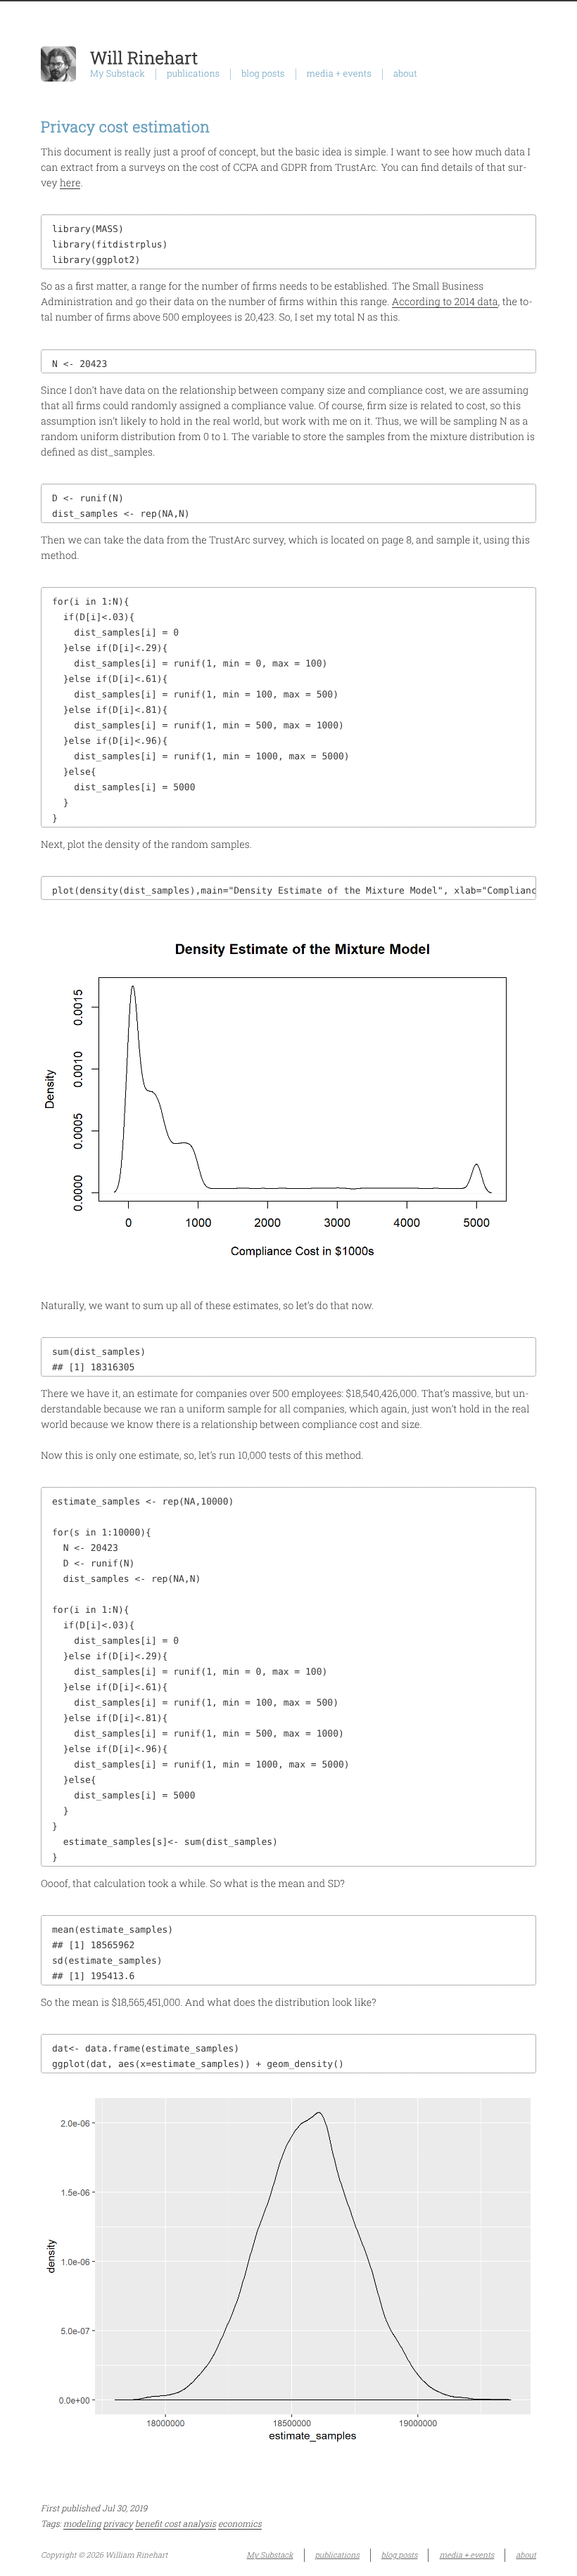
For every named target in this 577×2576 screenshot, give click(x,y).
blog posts (263, 74)
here (70, 182)
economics (240, 2524)
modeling (82, 2524)
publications (193, 74)
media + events (339, 74)
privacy (118, 2524)
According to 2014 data (445, 301)
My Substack (118, 74)
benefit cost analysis (176, 2524)
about (405, 74)
